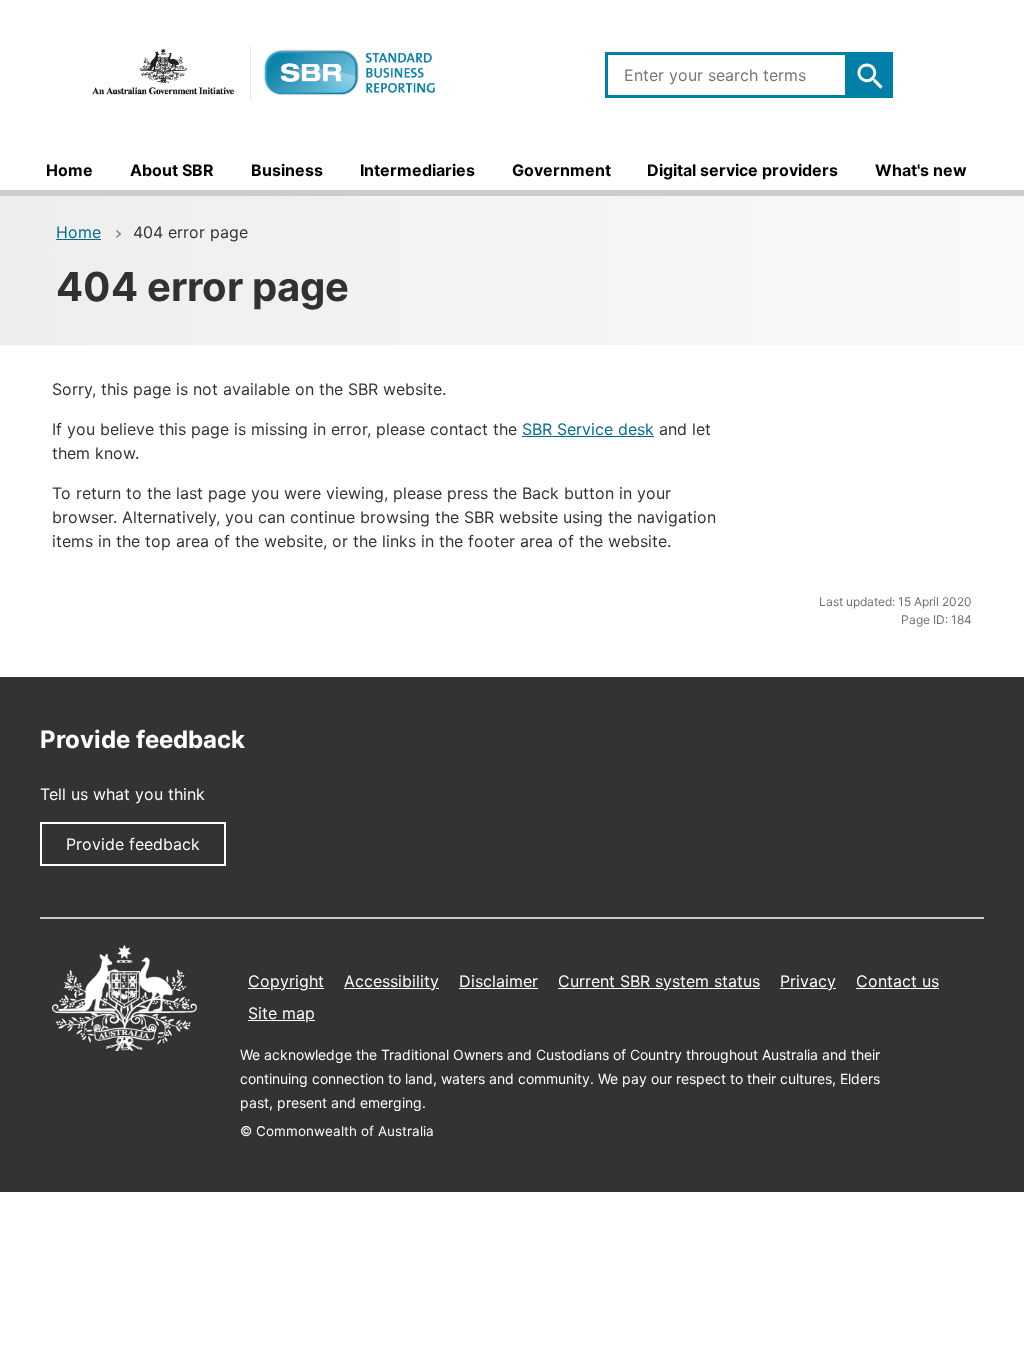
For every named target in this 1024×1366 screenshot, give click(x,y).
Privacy (808, 981)
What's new (921, 170)
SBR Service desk (588, 429)
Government (561, 170)
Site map (281, 1013)
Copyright (286, 981)
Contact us (897, 981)
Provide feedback (133, 844)
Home (69, 170)
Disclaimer (498, 981)
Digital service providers (742, 170)
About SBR (172, 170)
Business (287, 170)
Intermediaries (417, 170)
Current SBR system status (659, 981)
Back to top (888, 1329)
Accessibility (391, 981)
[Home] (264, 73)
